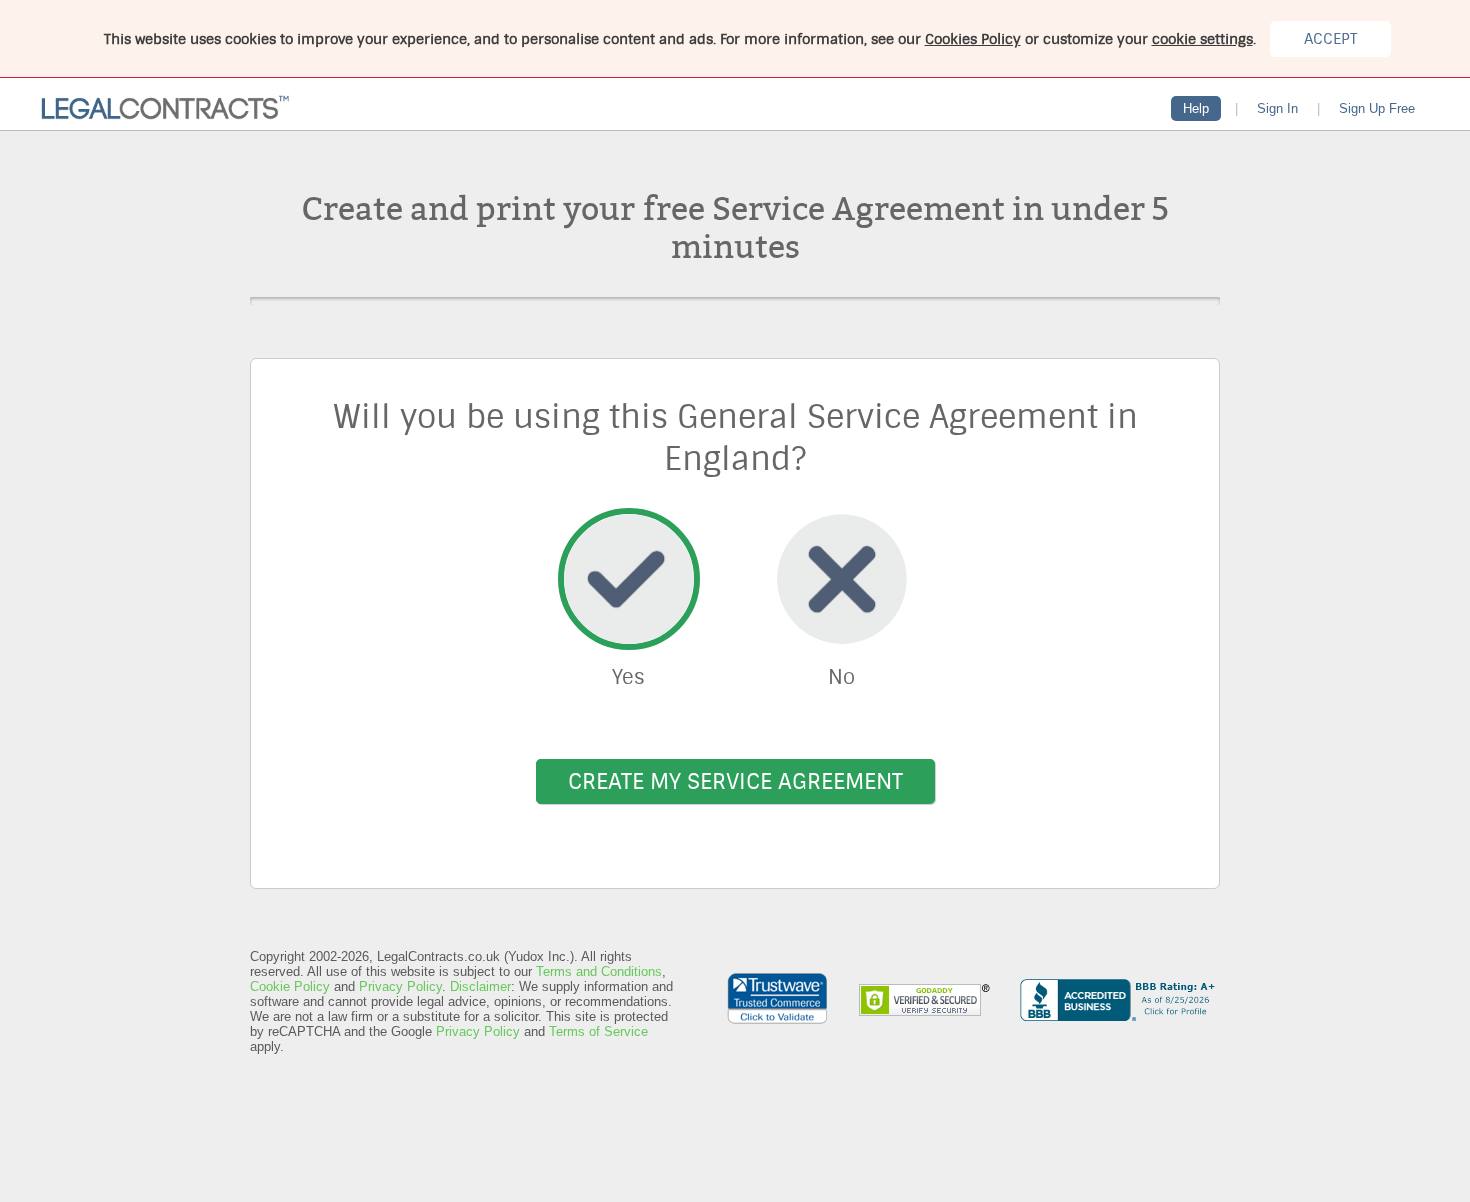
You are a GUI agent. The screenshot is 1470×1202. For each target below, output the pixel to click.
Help (1196, 108)
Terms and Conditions (599, 971)
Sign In (1277, 108)
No (841, 677)
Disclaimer (480, 986)
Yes (628, 677)
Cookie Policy (290, 986)
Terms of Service (598, 1031)
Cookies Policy (973, 39)
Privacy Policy (400, 986)
